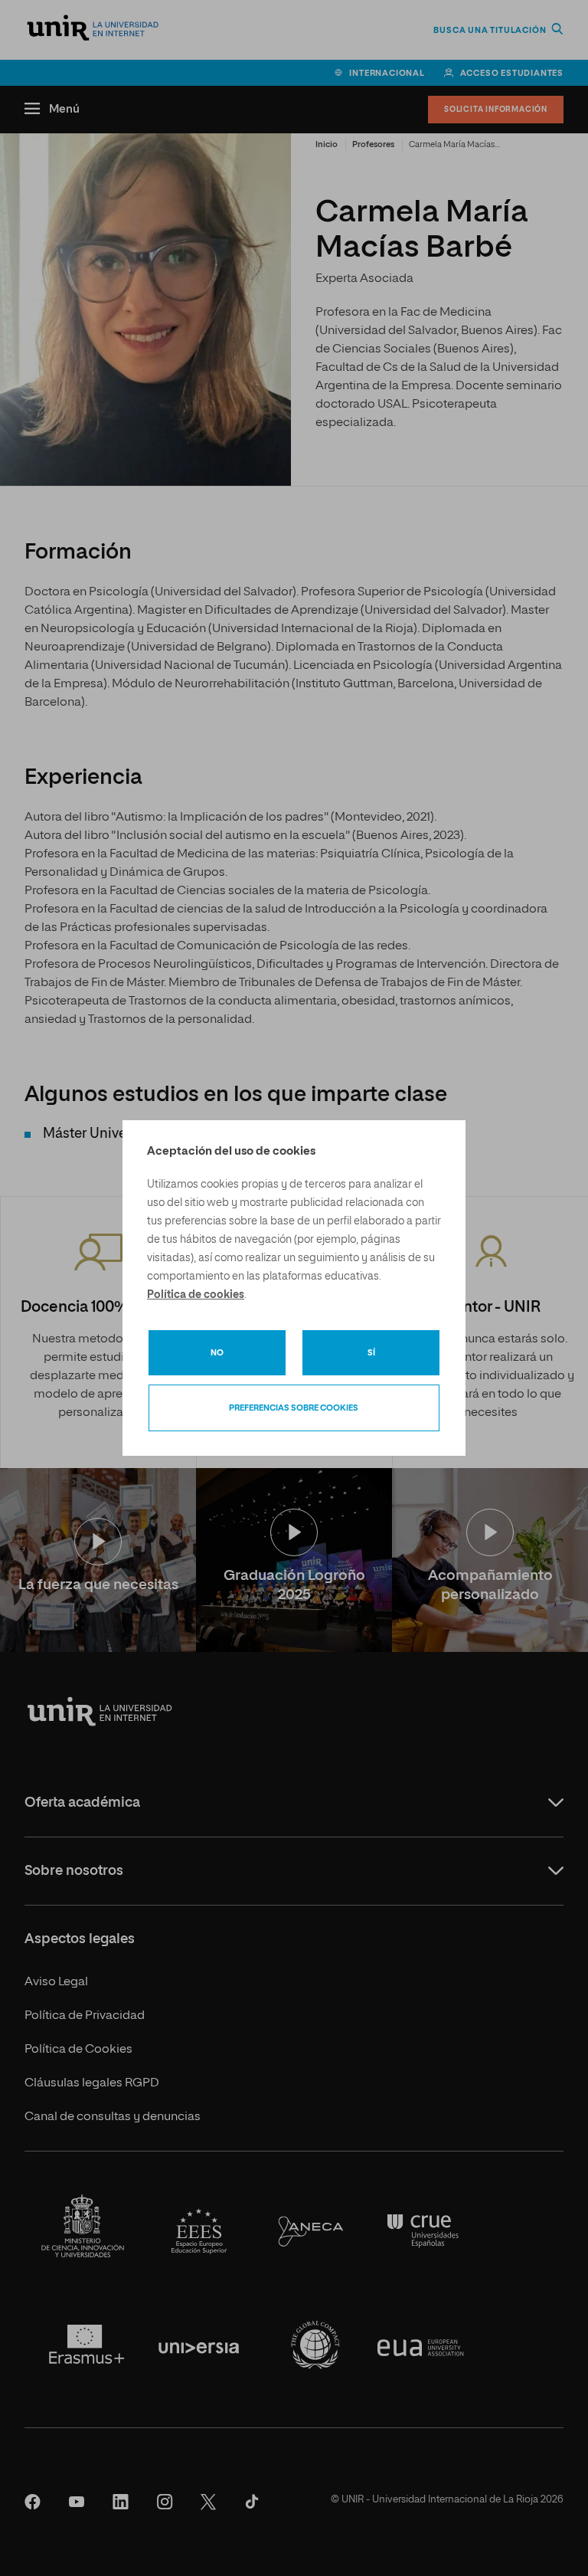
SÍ (371, 1353)
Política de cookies (196, 1295)
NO (217, 1353)
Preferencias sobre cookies (294, 1408)
